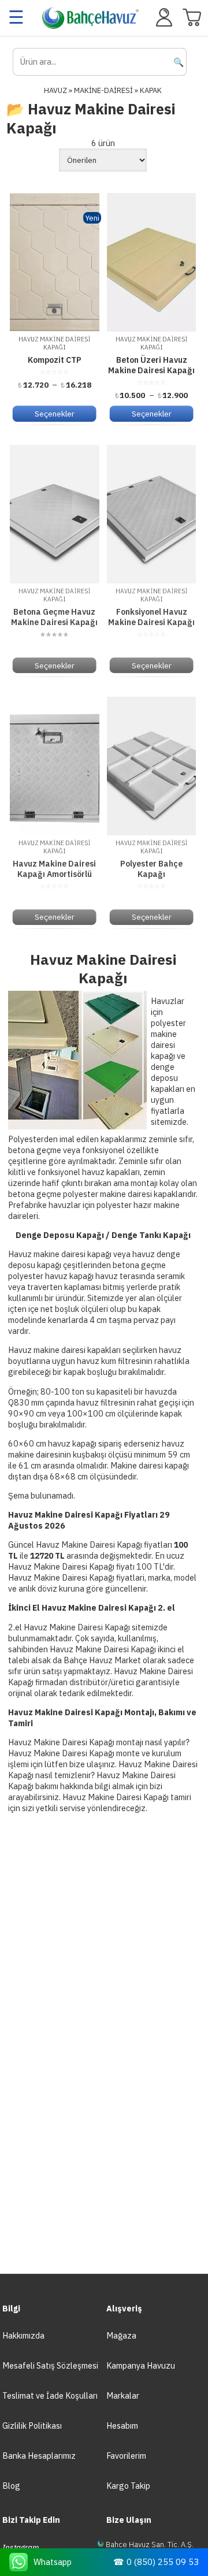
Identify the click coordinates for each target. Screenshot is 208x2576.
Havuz (55, 90)
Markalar (123, 2395)
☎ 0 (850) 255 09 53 (156, 2562)
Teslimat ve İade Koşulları (50, 2395)
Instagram (21, 2547)
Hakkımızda (23, 2335)
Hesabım (122, 2426)
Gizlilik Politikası (32, 2426)
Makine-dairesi (103, 90)
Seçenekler (55, 414)
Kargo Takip (128, 2486)
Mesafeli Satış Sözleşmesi (50, 2365)
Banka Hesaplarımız (39, 2456)
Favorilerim (126, 2456)
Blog (11, 2486)
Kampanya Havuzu (141, 2365)
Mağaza (121, 2335)
